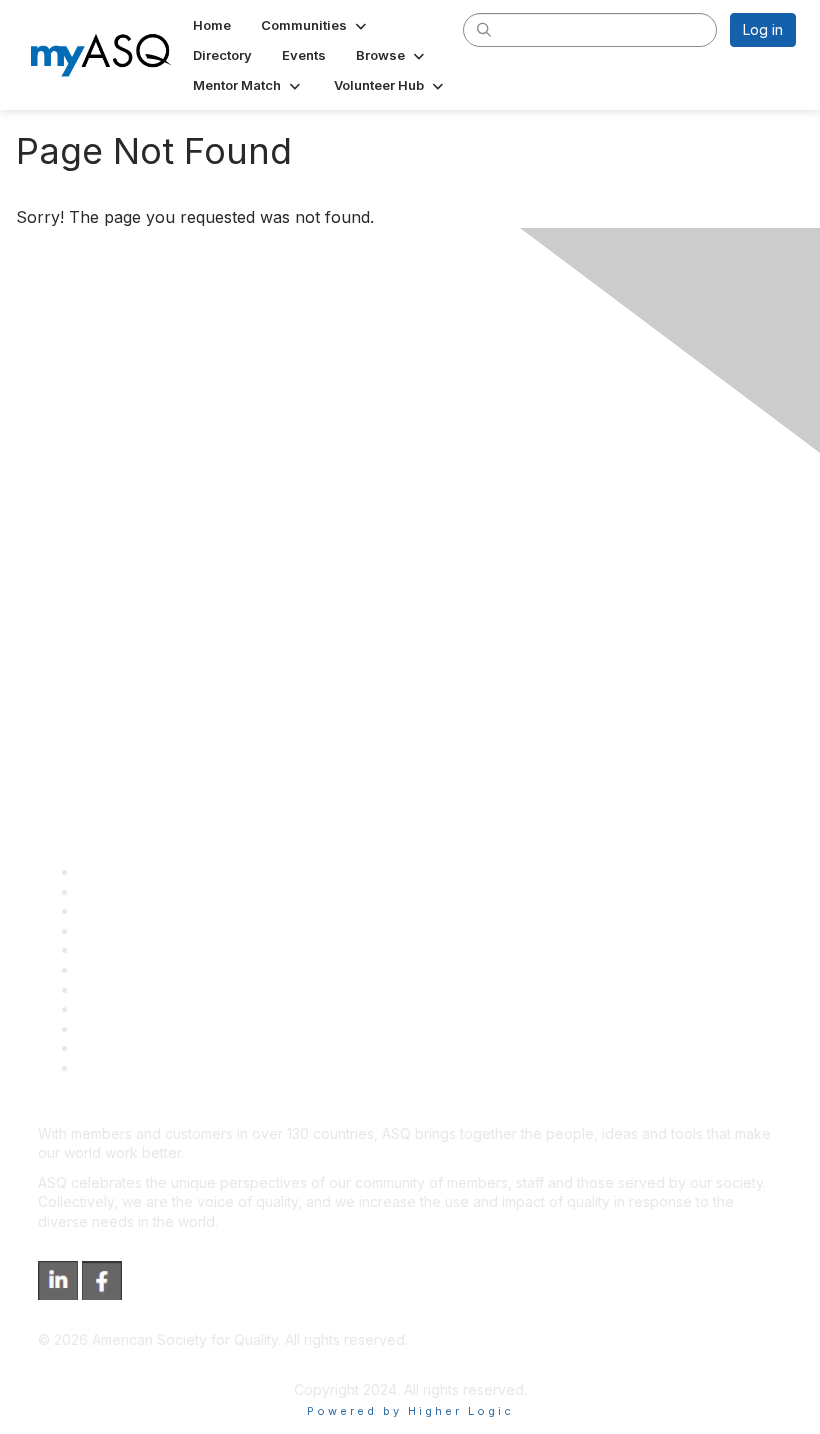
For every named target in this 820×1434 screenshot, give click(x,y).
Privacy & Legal (129, 891)
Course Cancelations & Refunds (182, 1008)
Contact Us (114, 989)
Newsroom (113, 1067)
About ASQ (114, 871)
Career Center (125, 910)
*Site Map (111, 1047)
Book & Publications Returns (170, 969)
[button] (315, 25)
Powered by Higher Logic (410, 1411)
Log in (763, 29)
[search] (484, 29)
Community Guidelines (150, 949)
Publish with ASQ (133, 930)
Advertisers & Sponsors (155, 1028)
